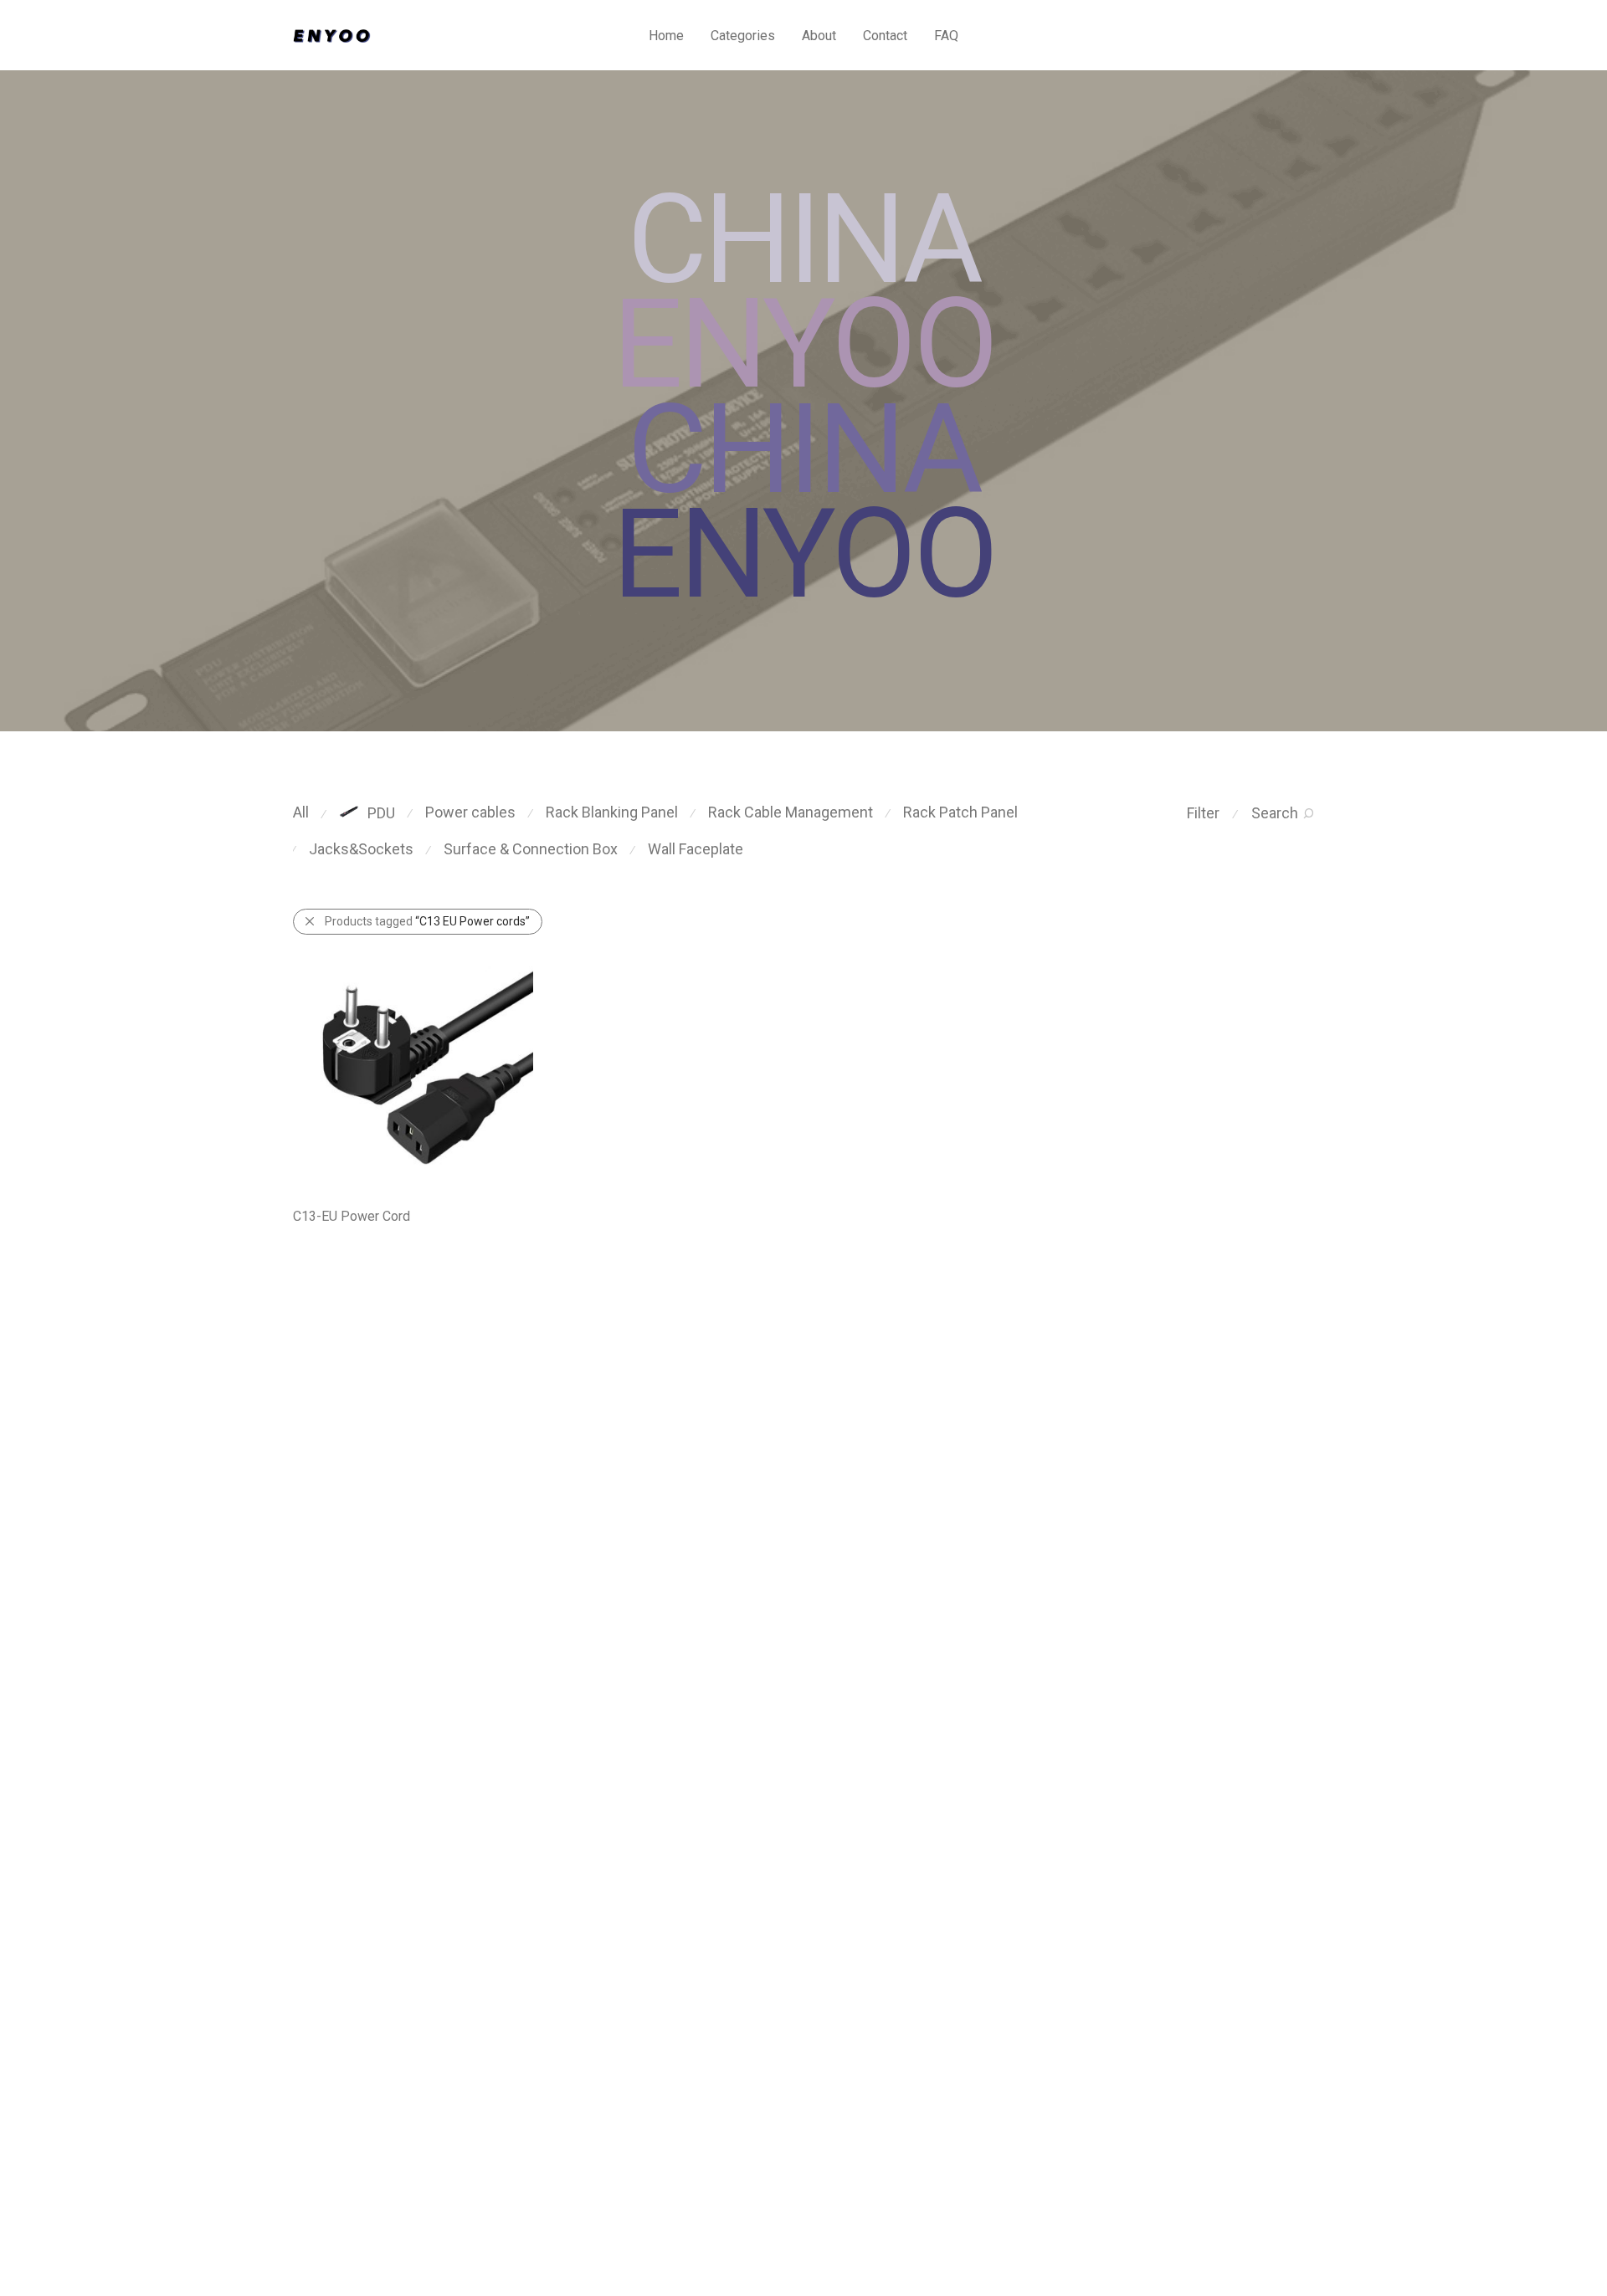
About (819, 36)
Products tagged (427, 921)
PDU (381, 813)
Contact (885, 36)
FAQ (946, 36)
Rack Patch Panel (960, 812)
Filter (1203, 813)
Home (666, 36)
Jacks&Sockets (361, 849)
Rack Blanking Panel (612, 812)
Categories (743, 36)
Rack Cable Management (791, 812)
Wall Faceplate (696, 849)
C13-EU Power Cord (352, 1216)
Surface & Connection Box (531, 849)
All (301, 812)
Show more (315, 1238)
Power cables (470, 812)
